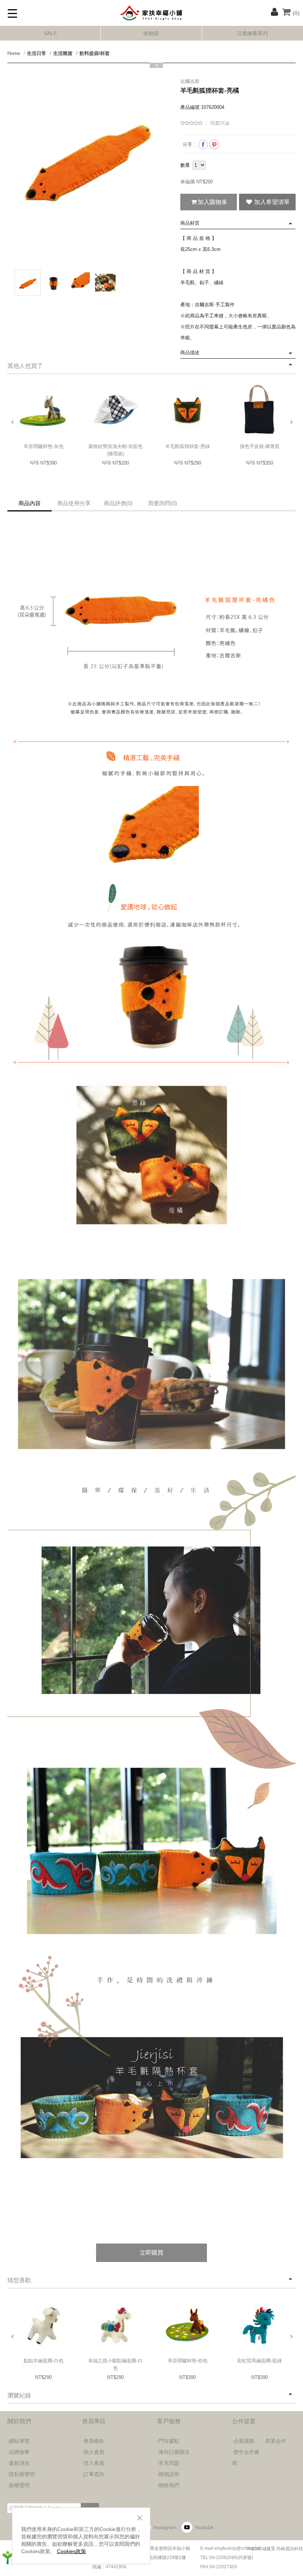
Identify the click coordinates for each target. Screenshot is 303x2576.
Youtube (204, 2527)
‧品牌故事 (18, 2452)
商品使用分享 (74, 503)
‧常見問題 (168, 2463)
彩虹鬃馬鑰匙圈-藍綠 (260, 2361)
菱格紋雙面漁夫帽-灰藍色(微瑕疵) (115, 450)
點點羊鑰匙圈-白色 (44, 2361)
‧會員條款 (93, 2441)
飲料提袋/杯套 (95, 53)
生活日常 (37, 53)
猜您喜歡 (19, 2280)
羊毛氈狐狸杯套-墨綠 (188, 446)
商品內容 (30, 503)
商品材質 (190, 223)
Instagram (165, 2527)
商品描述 (190, 353)
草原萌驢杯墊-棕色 (188, 2361)
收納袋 (151, 33)
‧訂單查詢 (93, 2474)
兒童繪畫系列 (252, 33)
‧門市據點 (168, 2441)
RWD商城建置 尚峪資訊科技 (275, 2549)
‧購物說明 (168, 2474)
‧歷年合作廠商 (246, 2458)
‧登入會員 (93, 2463)
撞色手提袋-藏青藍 (260, 446)
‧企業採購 (243, 2441)
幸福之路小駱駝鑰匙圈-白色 (115, 2364)
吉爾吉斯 (190, 81)
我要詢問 (163, 503)
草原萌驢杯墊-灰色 (44, 446)
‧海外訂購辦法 (173, 2452)
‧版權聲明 (18, 2485)
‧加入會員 (93, 2452)
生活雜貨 (63, 53)
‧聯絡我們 (168, 2485)
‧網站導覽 (18, 2441)
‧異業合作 (275, 2441)
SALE (50, 33)
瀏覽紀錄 (19, 2395)
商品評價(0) (118, 503)
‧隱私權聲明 (21, 2474)
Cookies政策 (72, 2551)
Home (14, 53)
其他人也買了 (25, 366)
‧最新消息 (18, 2463)
